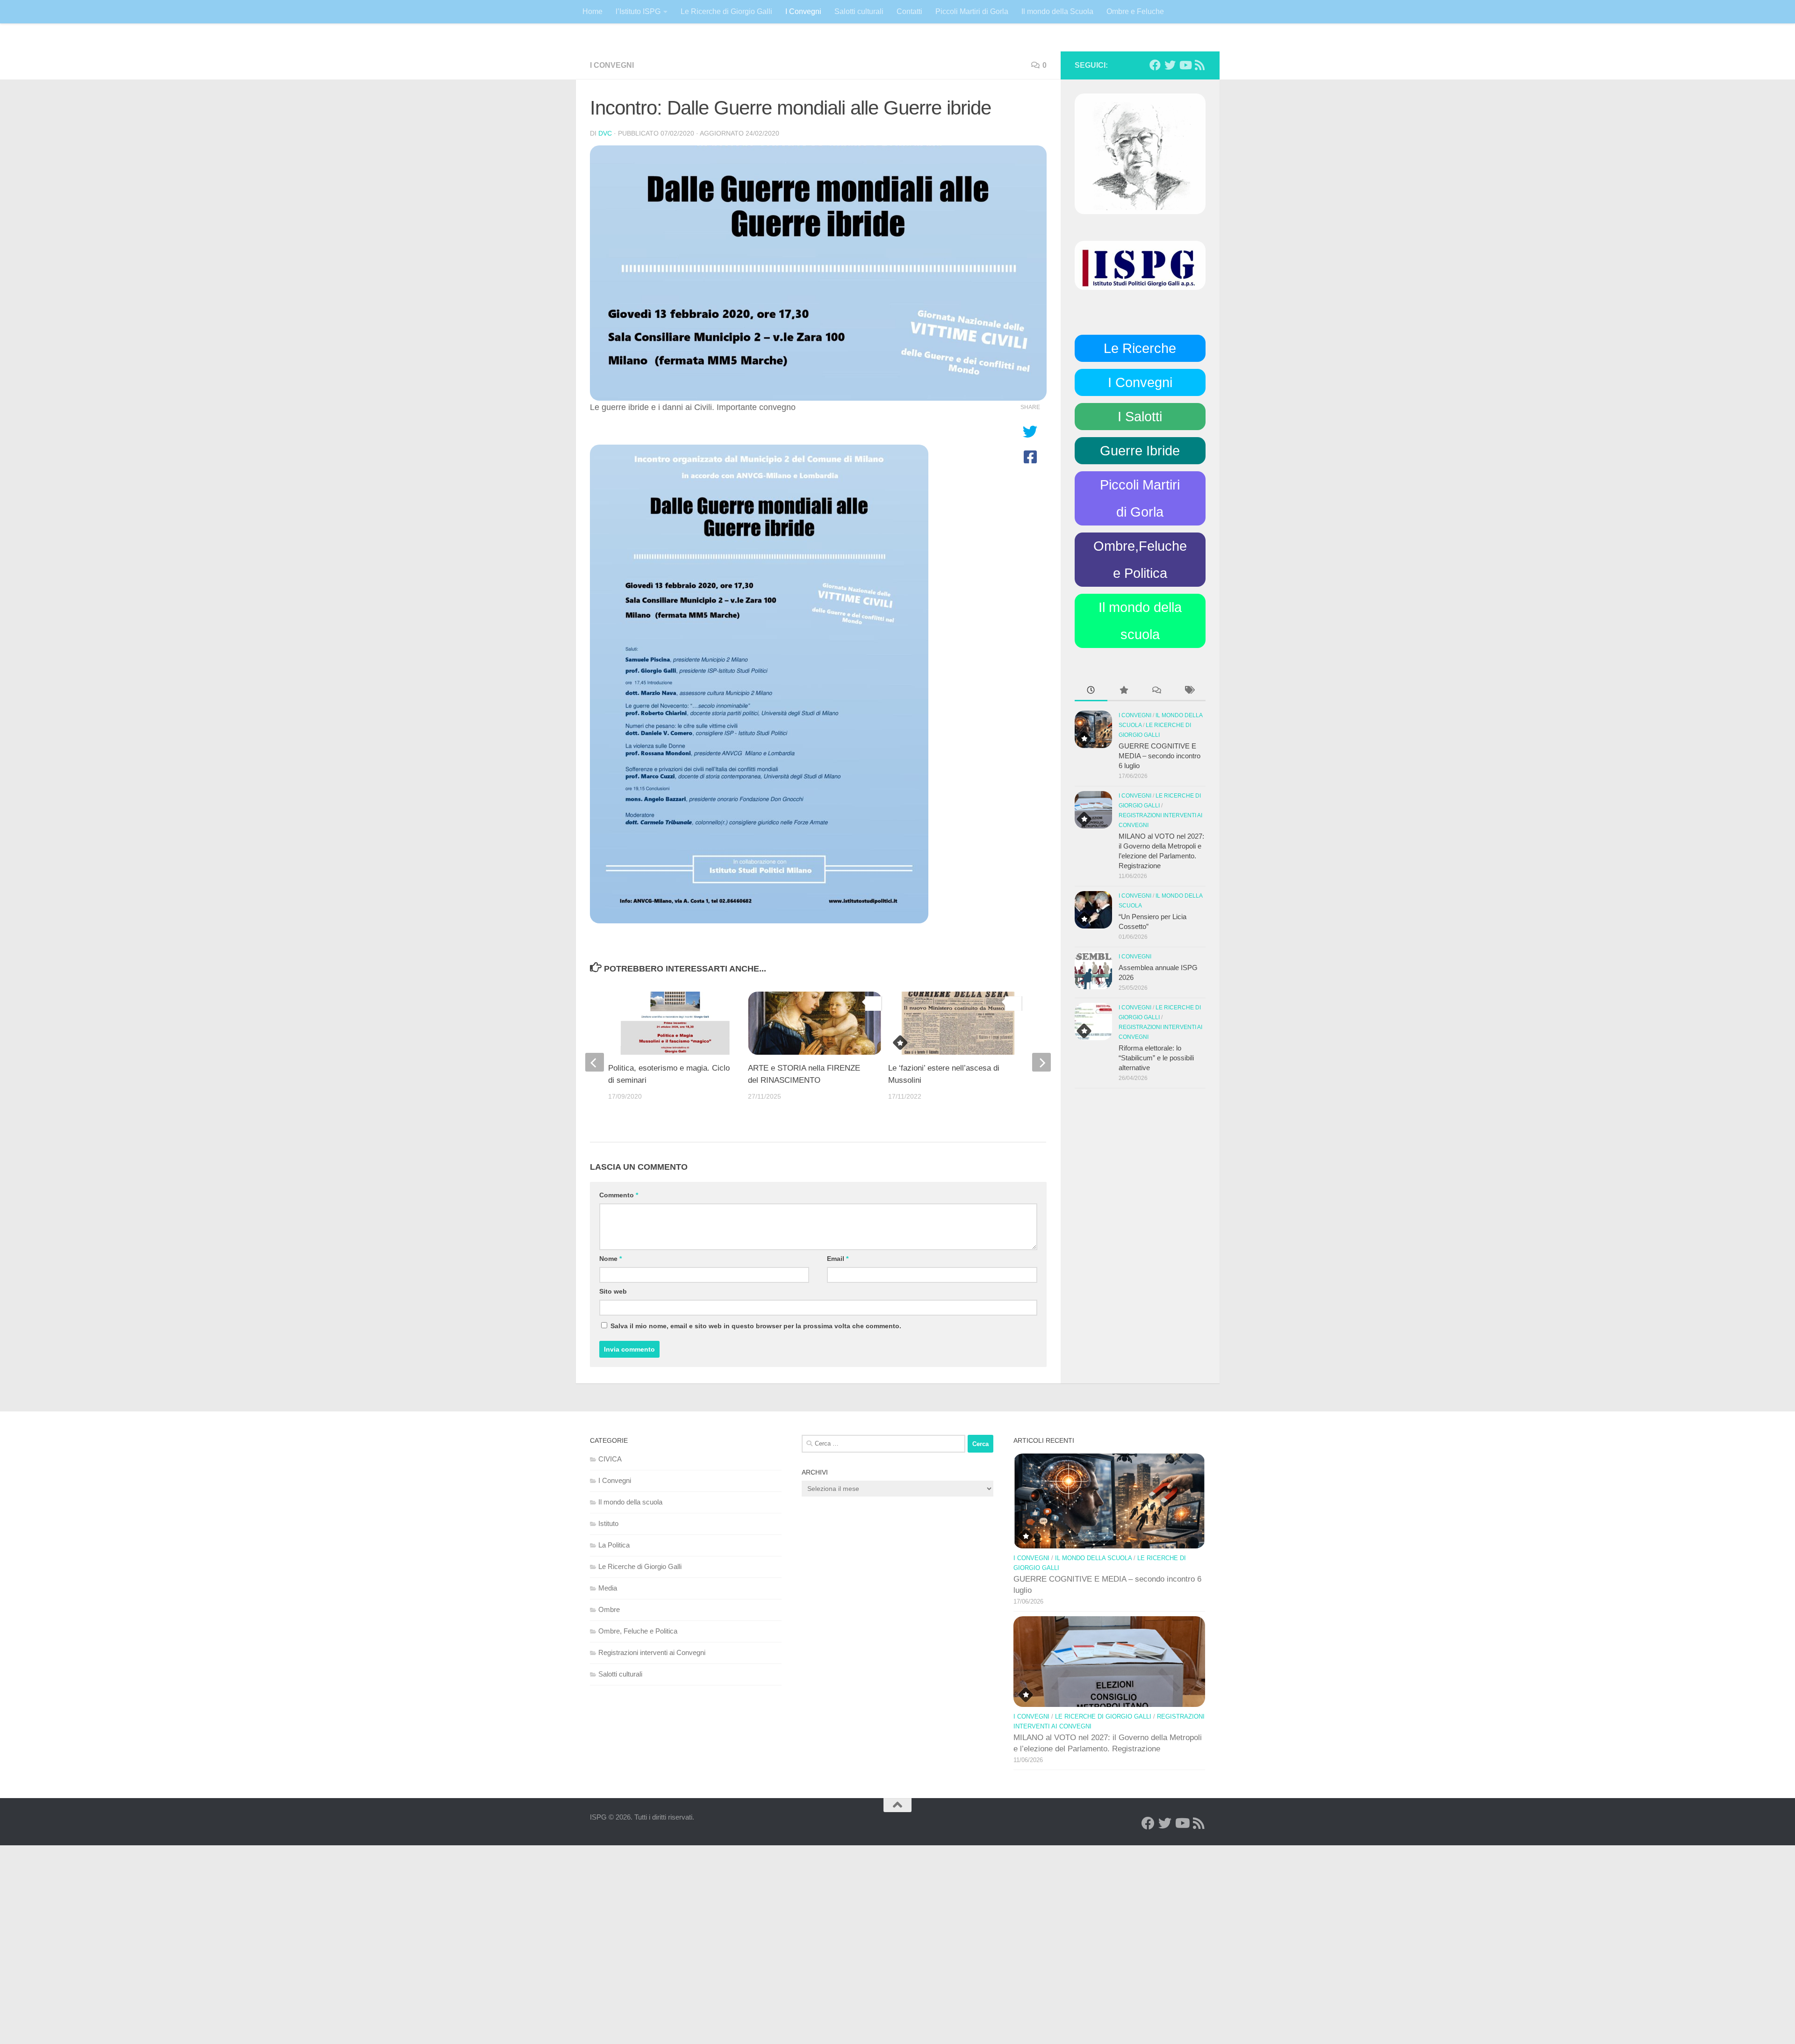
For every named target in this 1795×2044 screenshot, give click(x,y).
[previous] (595, 1062)
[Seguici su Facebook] (1155, 65)
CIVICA (610, 1459)
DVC (605, 133)
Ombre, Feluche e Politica (638, 1631)
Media (608, 1588)
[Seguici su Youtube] (1185, 65)
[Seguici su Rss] (1200, 65)
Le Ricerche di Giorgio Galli (726, 11)
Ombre (609, 1609)
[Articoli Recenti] (1091, 691)
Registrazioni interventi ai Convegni (652, 1652)
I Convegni (803, 11)
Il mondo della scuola (630, 1502)
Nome (610, 1259)
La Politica (614, 1545)
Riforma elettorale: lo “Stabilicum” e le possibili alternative (1156, 1058)
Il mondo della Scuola (1057, 11)
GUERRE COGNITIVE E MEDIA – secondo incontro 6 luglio (1160, 756)
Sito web (613, 1291)
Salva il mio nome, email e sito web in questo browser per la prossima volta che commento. (756, 1326)
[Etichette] (1189, 691)
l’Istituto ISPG (638, 11)
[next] (1041, 1062)
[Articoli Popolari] (1124, 691)
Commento (619, 1195)
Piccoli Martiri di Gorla (972, 11)
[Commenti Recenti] (1156, 691)
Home (592, 11)
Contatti (909, 11)
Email (838, 1259)
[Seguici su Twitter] (1170, 65)
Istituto (608, 1523)
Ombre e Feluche (1135, 11)
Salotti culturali (859, 11)
